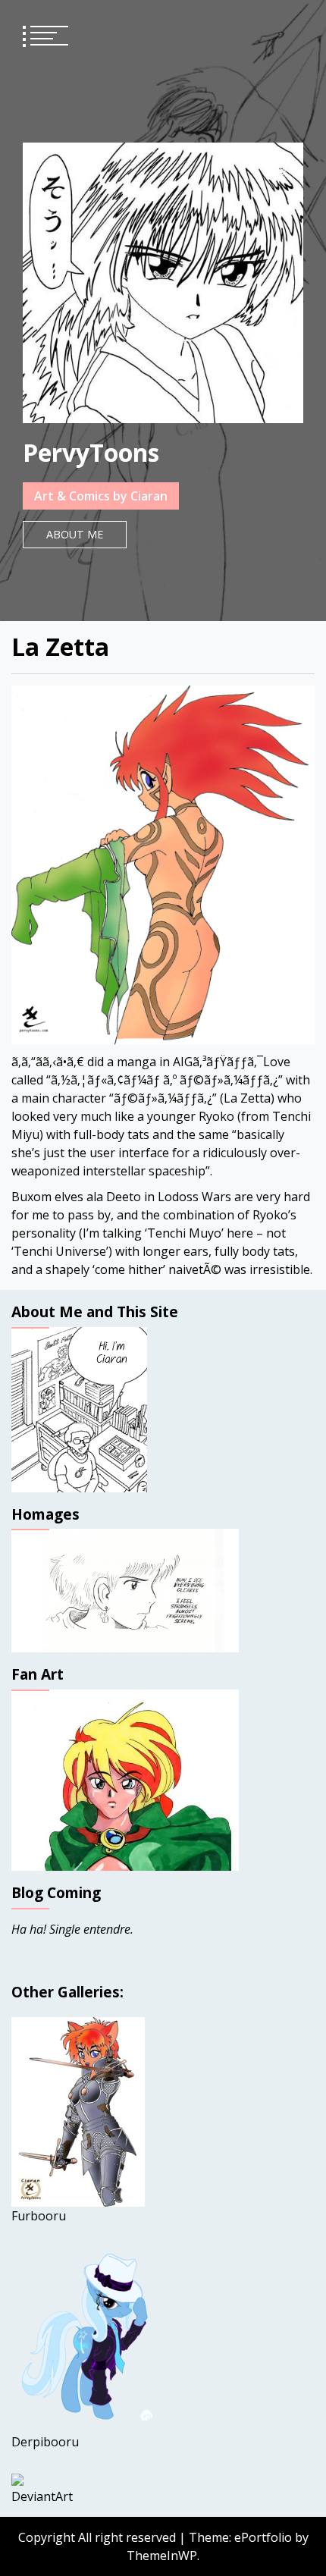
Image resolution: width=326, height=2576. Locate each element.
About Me (75, 534)
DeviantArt (42, 2496)
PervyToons (91, 452)
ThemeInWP (162, 2556)
